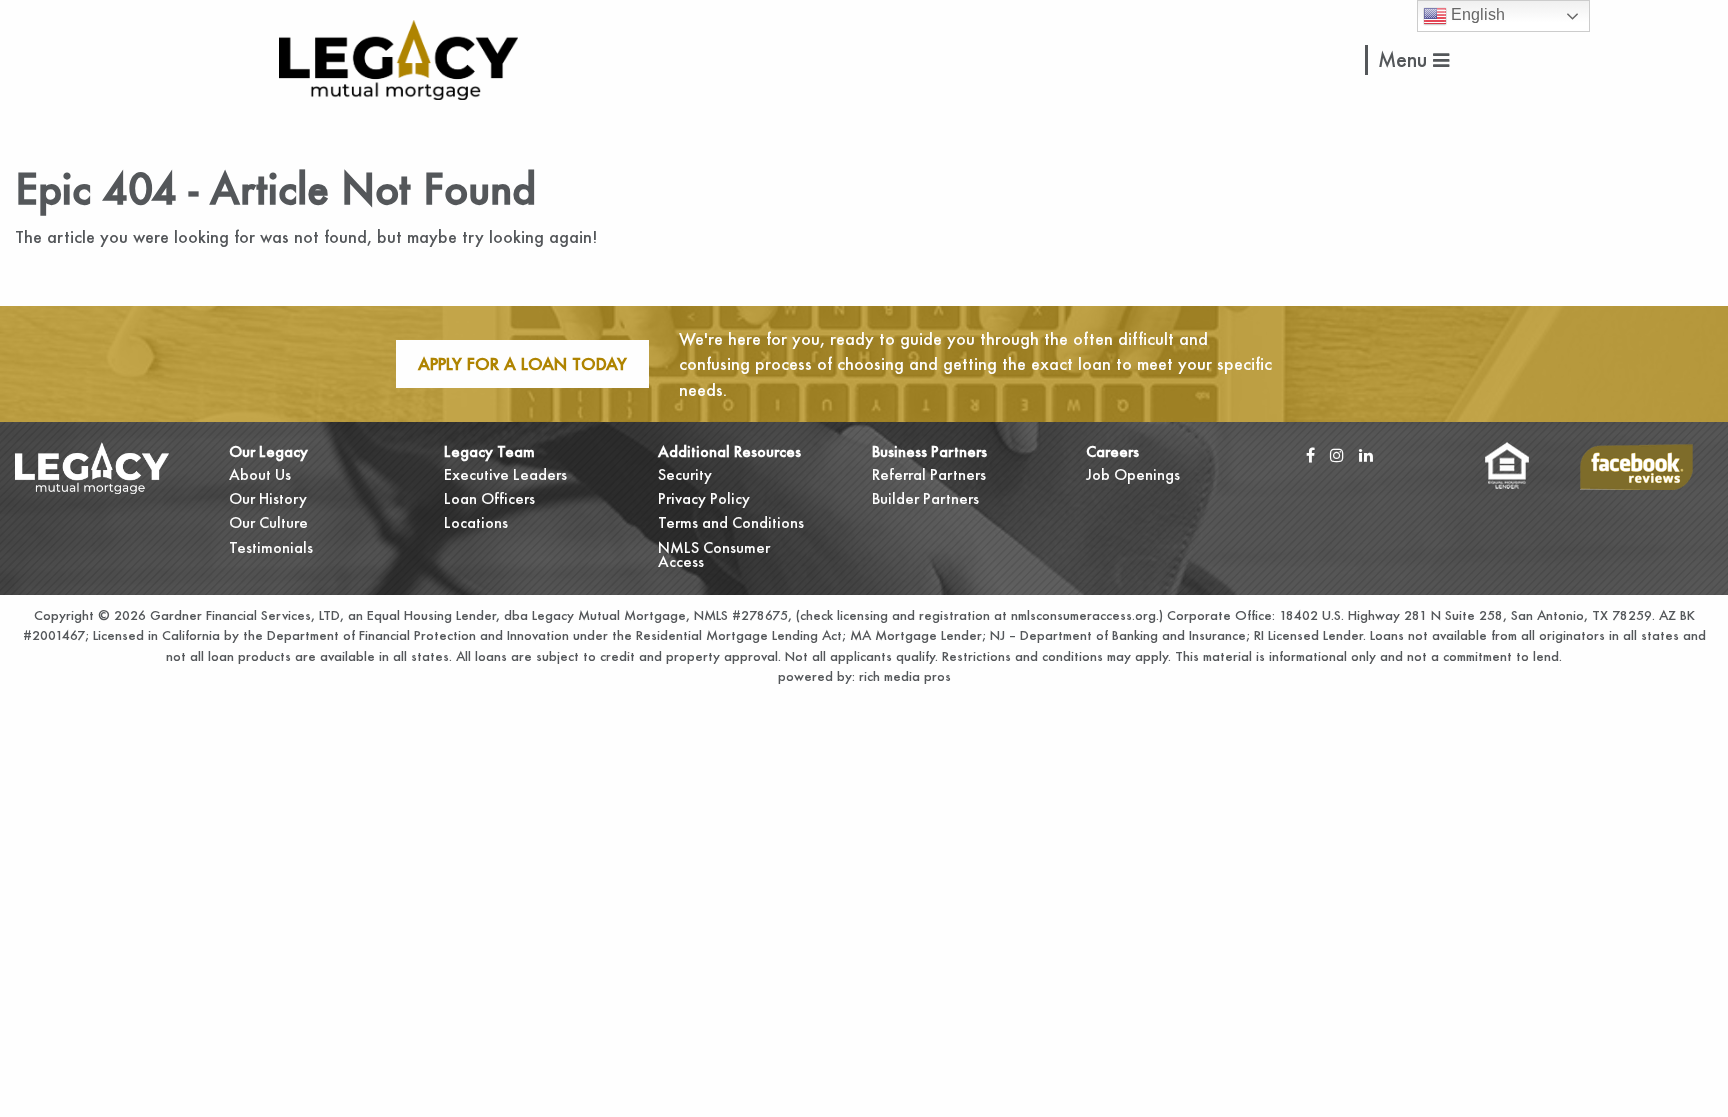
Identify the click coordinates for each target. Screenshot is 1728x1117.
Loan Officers (489, 498)
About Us (260, 474)
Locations (476, 522)
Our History (268, 498)
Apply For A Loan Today (522, 363)
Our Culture (268, 522)
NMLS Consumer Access (714, 554)
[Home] (398, 57)
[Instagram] (1337, 454)
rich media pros (903, 676)
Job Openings (1133, 474)
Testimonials (271, 547)
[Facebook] (1310, 454)
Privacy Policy (704, 498)
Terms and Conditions (731, 522)
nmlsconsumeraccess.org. (1085, 615)
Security (685, 474)
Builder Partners (925, 498)
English (1476, 14)
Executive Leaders (505, 474)
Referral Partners (929, 474)
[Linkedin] (1366, 454)
